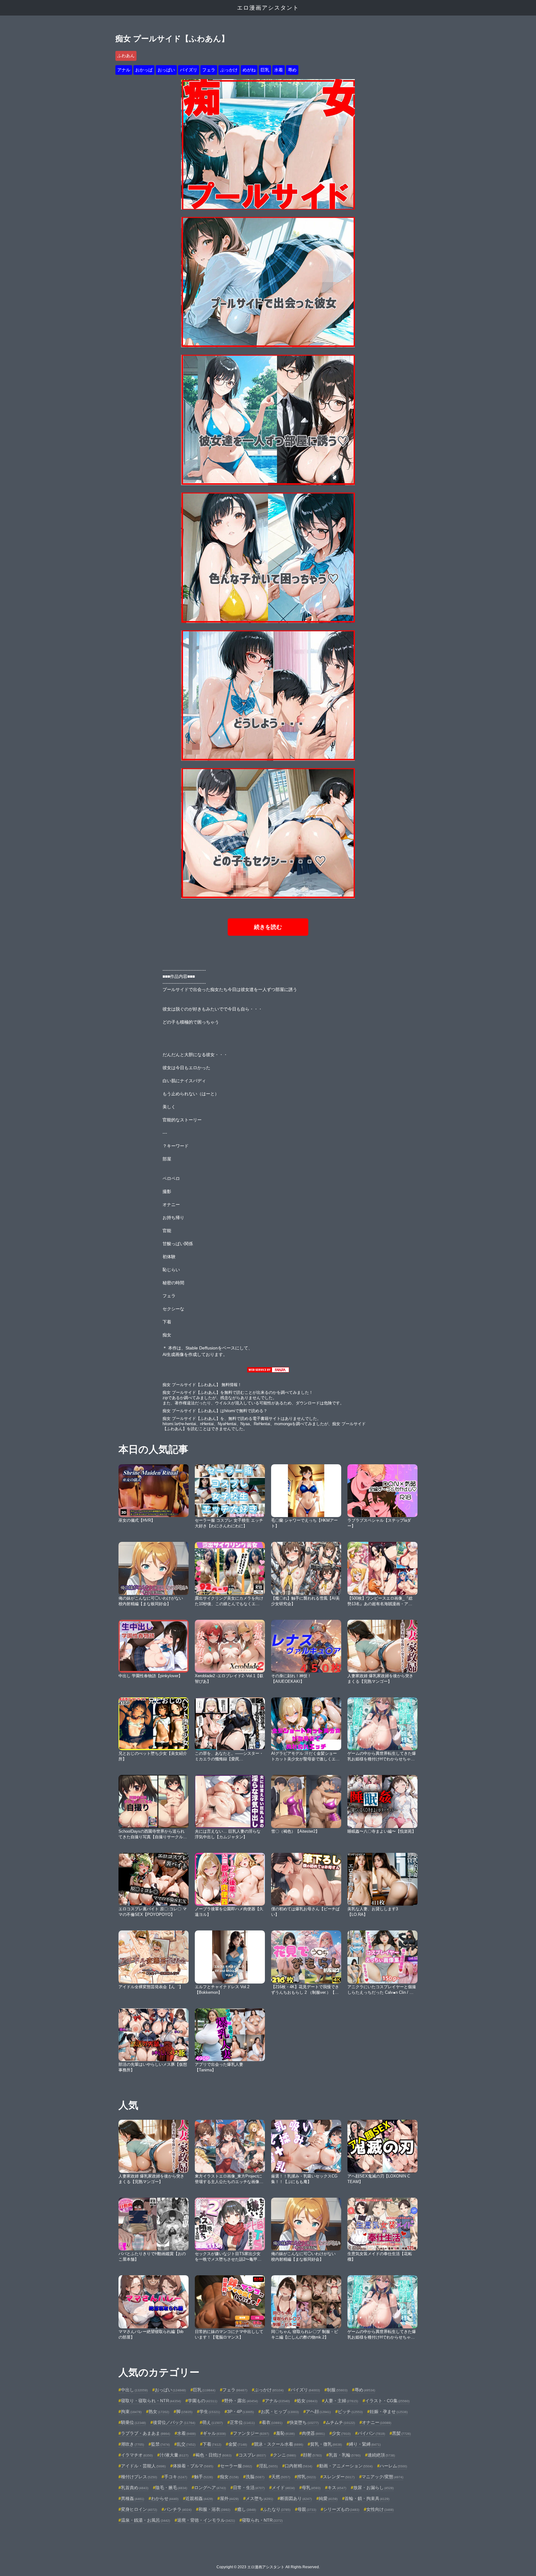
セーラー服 (236, 2466)
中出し (134, 2390)
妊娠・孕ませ (389, 2412)
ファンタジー (251, 2433)
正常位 (242, 2422)
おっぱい (166, 70)
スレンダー (339, 2477)
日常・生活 (249, 2488)
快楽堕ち (304, 2422)
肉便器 (313, 2433)
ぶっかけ (229, 70)
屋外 (229, 2498)
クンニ (284, 2455)
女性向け (380, 2509)
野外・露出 (241, 2401)
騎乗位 (133, 2422)
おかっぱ (144, 70)
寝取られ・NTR (262, 2520)
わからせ (165, 2498)
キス (337, 2488)
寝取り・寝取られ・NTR (151, 2401)
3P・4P (240, 2412)
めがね (249, 70)
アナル (124, 70)
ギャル (214, 2433)
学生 (210, 2412)
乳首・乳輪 (345, 2455)
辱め (292, 70)
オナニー (377, 2422)
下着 (212, 2444)
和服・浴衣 (214, 2509)
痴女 (229, 2477)
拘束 (131, 2412)
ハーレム (393, 2466)
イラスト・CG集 (387, 2401)
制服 (337, 2390)
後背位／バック (174, 2422)
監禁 (160, 2444)
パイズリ (189, 70)
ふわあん (126, 56)
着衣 (272, 2422)
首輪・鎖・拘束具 (367, 2498)
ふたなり (277, 2509)
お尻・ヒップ (280, 2412)
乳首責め (135, 2488)
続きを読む (268, 927)
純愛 (328, 2498)
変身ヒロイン (139, 2509)
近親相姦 (199, 2498)
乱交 (186, 2444)
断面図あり (296, 2498)
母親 (307, 2509)
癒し (247, 2509)
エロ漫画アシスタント (268, 8)
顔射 (312, 2455)
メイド (283, 2488)
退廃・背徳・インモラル (206, 2520)
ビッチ (350, 2412)
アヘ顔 (318, 2412)
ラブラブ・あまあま (145, 2433)
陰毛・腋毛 (171, 2488)
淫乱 (268, 2466)
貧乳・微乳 (326, 2444)
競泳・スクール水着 (279, 2444)
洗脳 (255, 2477)
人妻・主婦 (341, 2401)
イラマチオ (137, 2455)
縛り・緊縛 (365, 2444)
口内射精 (298, 2466)
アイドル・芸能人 (143, 2466)
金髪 (238, 2444)
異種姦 (132, 2498)
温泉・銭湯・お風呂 (145, 2520)
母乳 (311, 2488)
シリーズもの (341, 2509)
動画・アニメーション (346, 2466)
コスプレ (252, 2455)
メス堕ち (259, 2498)
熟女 (159, 2412)
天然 (281, 2477)
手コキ (176, 2477)
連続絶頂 (381, 2455)
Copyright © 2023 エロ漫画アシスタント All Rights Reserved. (268, 2567)
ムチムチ (340, 2422)
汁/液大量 (174, 2455)
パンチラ (178, 2509)
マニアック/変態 (382, 2477)
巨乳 (265, 70)
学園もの (203, 2401)
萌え (212, 2422)
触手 (203, 2477)
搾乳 (306, 2477)
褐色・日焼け (213, 2455)
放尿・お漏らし (373, 2488)
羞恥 (285, 2433)
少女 (341, 2433)
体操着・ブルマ (193, 2466)
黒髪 (401, 2433)
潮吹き (132, 2444)
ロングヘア (210, 2488)
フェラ (209, 70)
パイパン (371, 2433)
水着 (279, 70)
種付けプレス (139, 2477)
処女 (307, 2401)
